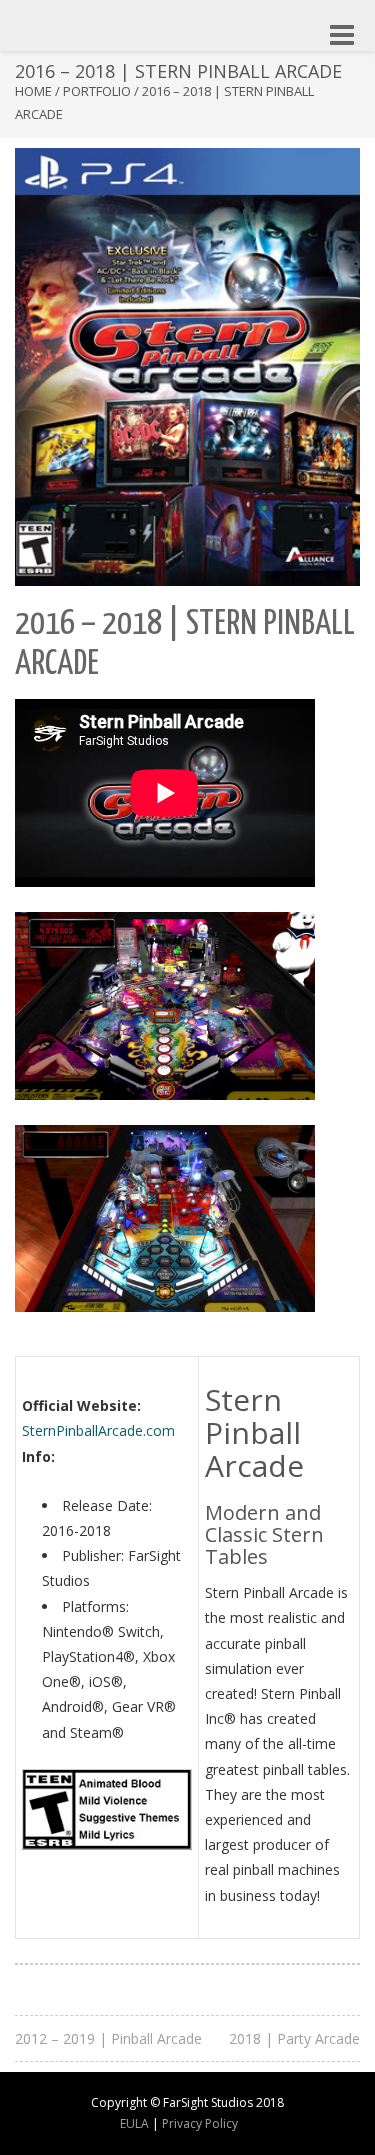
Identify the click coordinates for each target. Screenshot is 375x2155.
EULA (134, 2123)
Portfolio (97, 91)
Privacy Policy (200, 2123)
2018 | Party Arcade (294, 2038)
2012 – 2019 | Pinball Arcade (108, 2038)
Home (33, 91)
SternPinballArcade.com (98, 1430)
